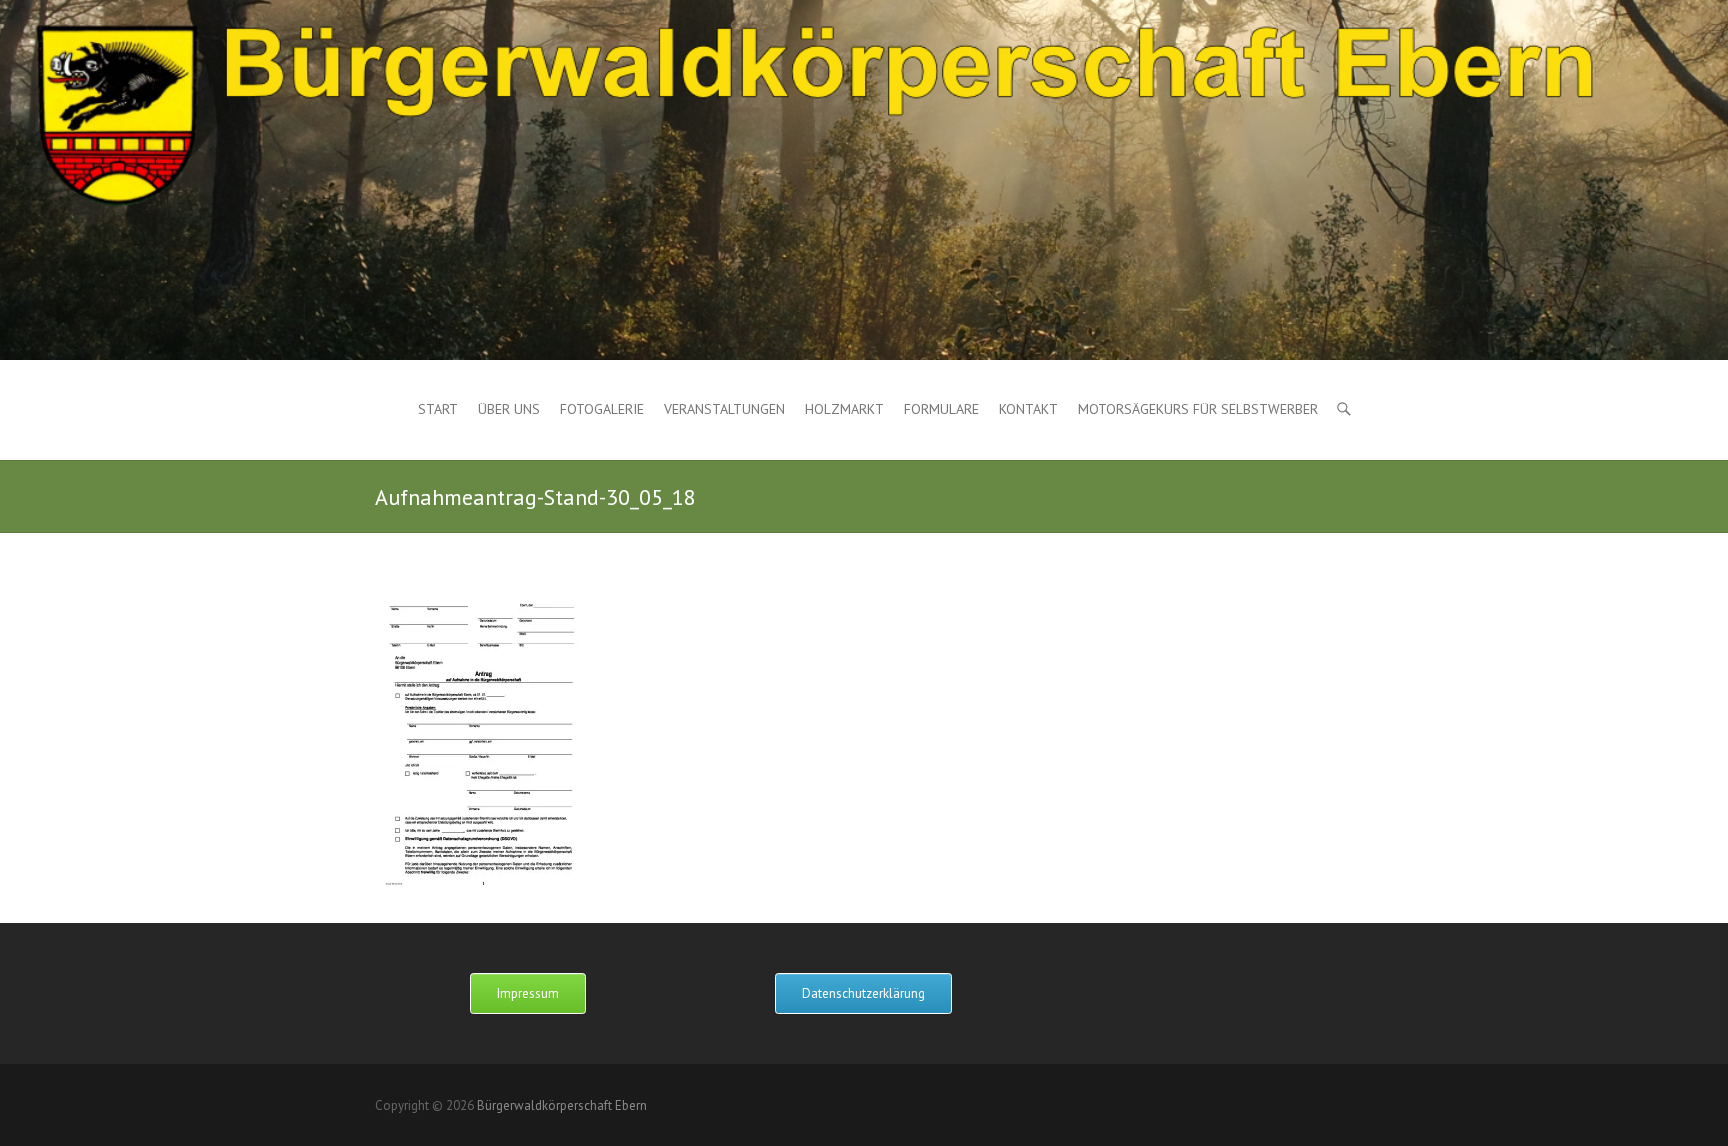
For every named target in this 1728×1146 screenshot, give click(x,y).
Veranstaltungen (724, 409)
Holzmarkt (844, 409)
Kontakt (1028, 409)
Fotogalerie (602, 409)
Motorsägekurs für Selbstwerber (1198, 409)
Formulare (941, 409)
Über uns (509, 409)
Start (438, 409)
